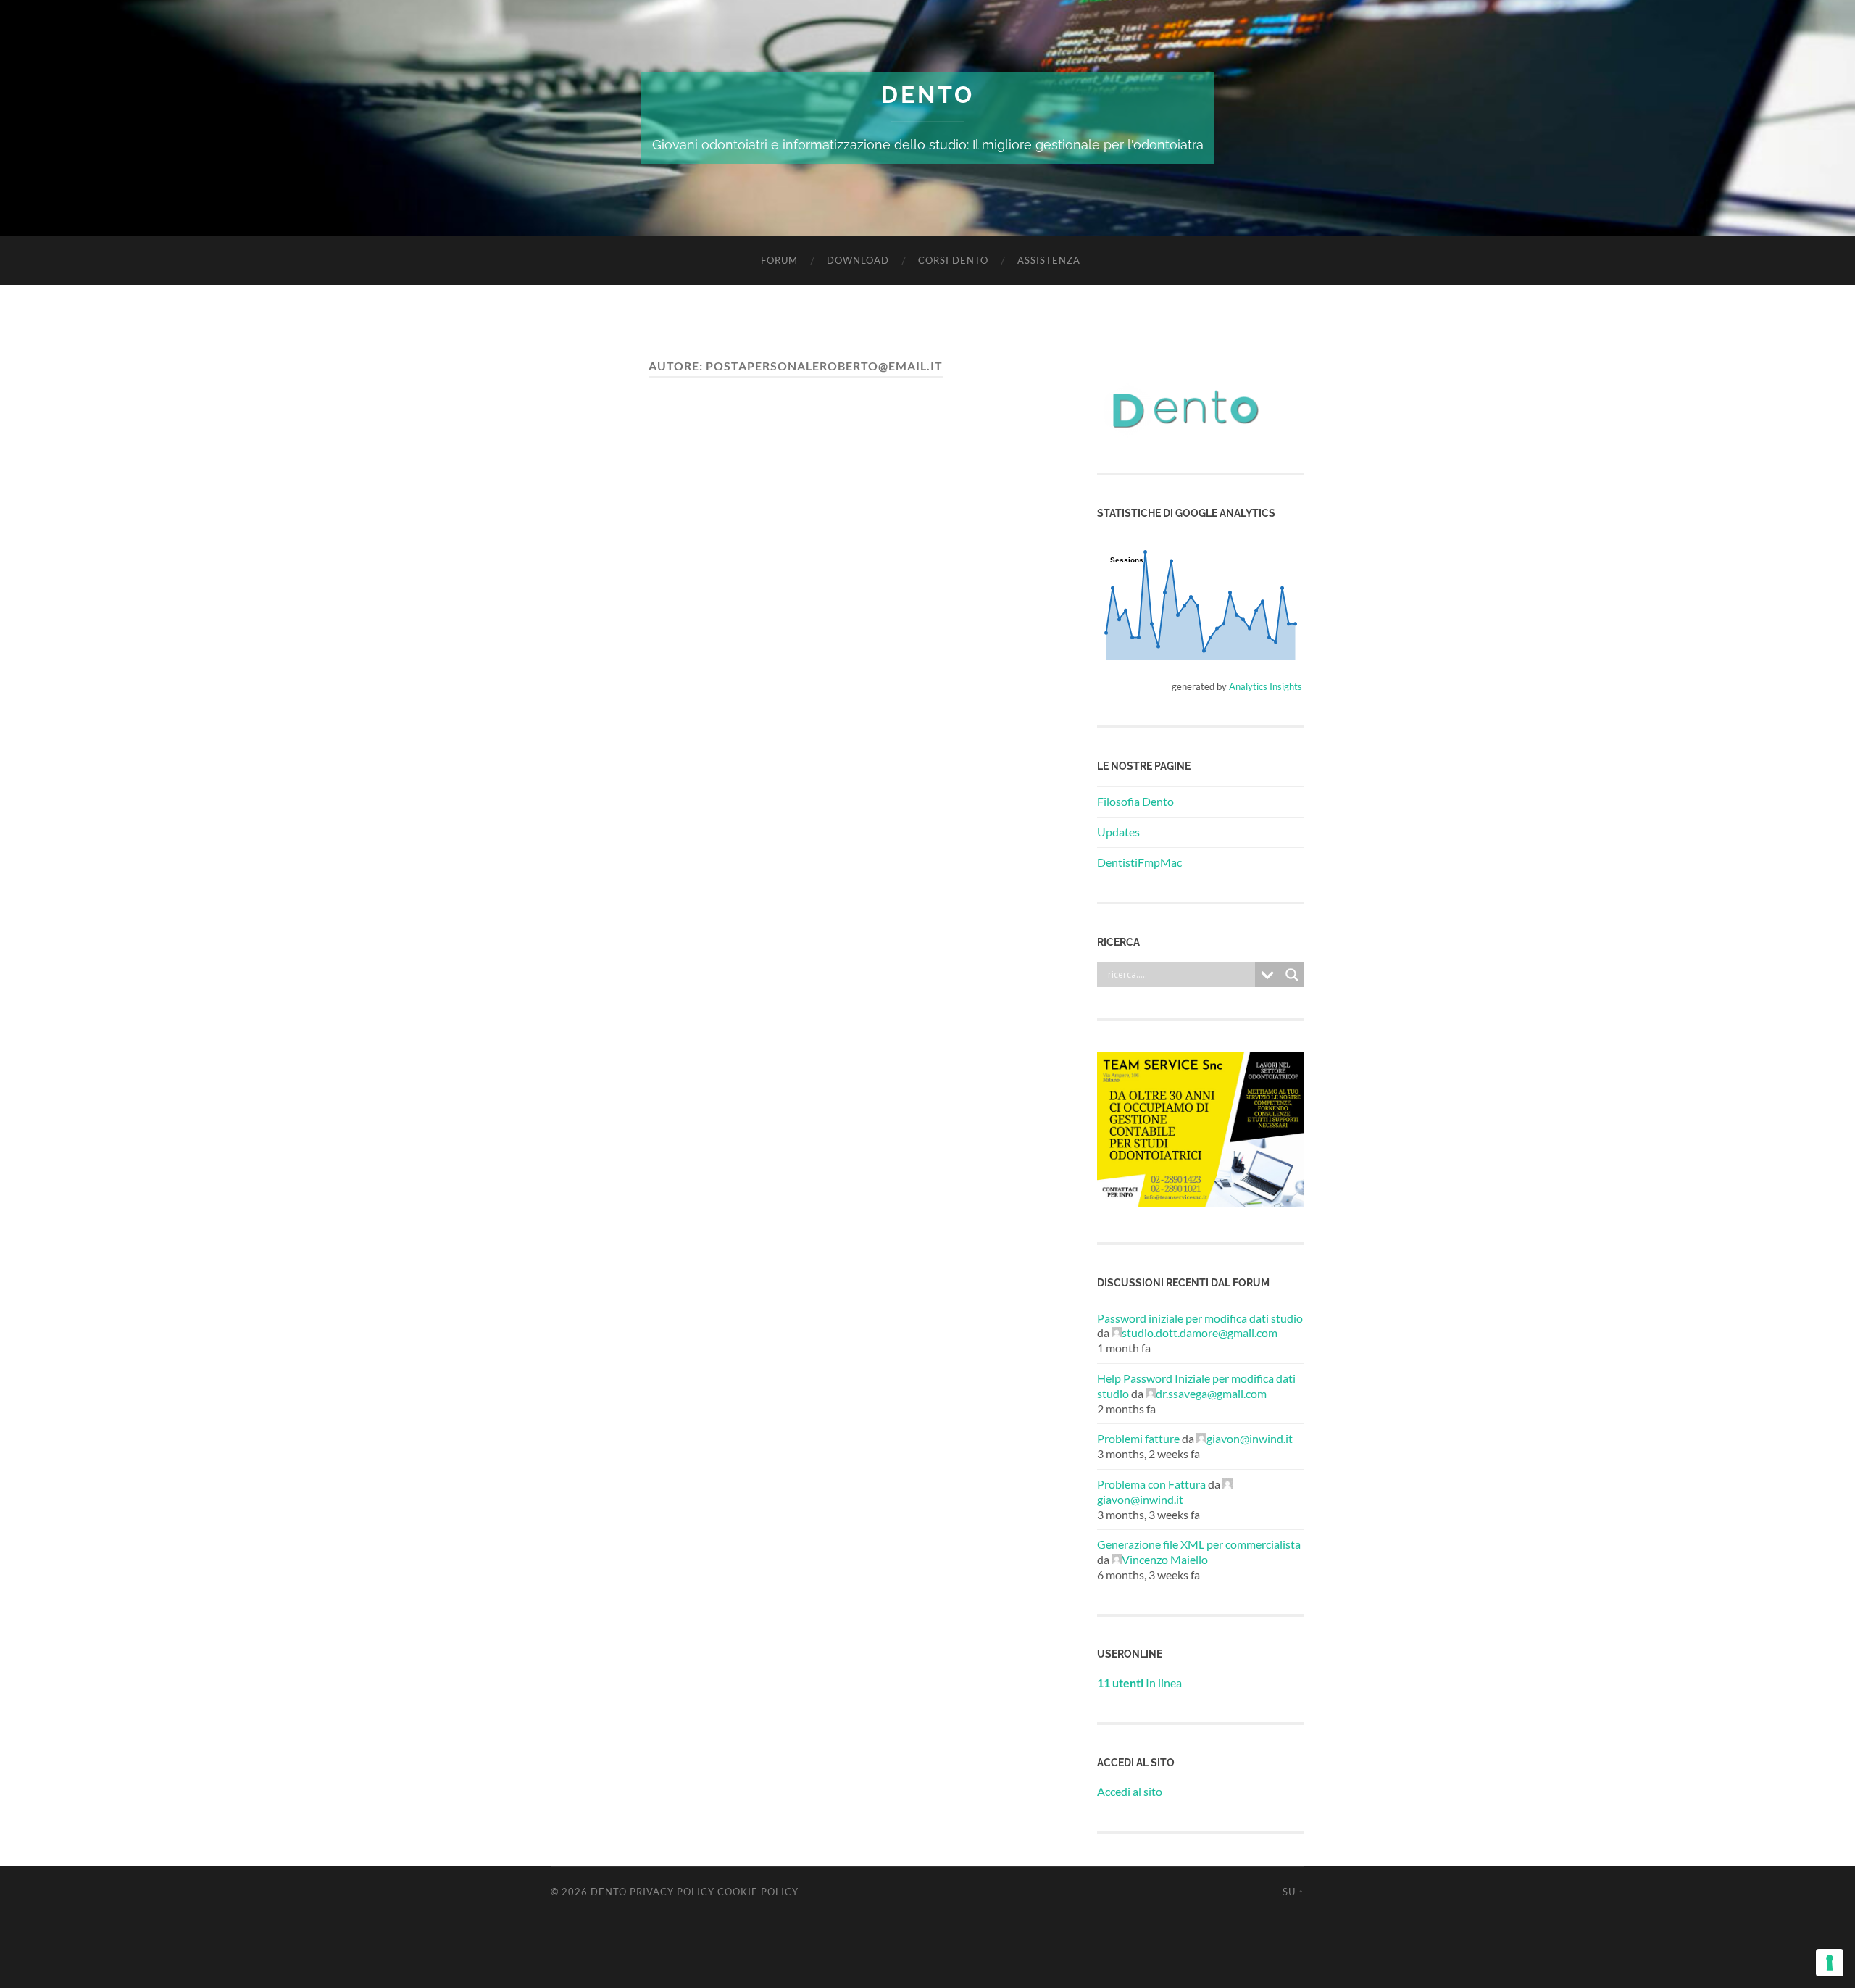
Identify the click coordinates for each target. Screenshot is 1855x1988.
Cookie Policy (758, 1892)
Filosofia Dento (1135, 801)
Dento (928, 95)
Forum (779, 260)
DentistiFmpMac (1139, 862)
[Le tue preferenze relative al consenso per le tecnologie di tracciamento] (1830, 1963)
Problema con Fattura (1151, 1484)
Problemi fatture (1138, 1438)
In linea (1139, 1683)
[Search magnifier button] (1292, 975)
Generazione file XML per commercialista (1199, 1544)
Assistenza (1049, 260)
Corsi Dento (953, 260)
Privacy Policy (672, 1892)
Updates (1118, 832)
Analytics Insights (1266, 686)
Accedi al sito (1130, 1791)
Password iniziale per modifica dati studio (1200, 1318)
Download (858, 260)
